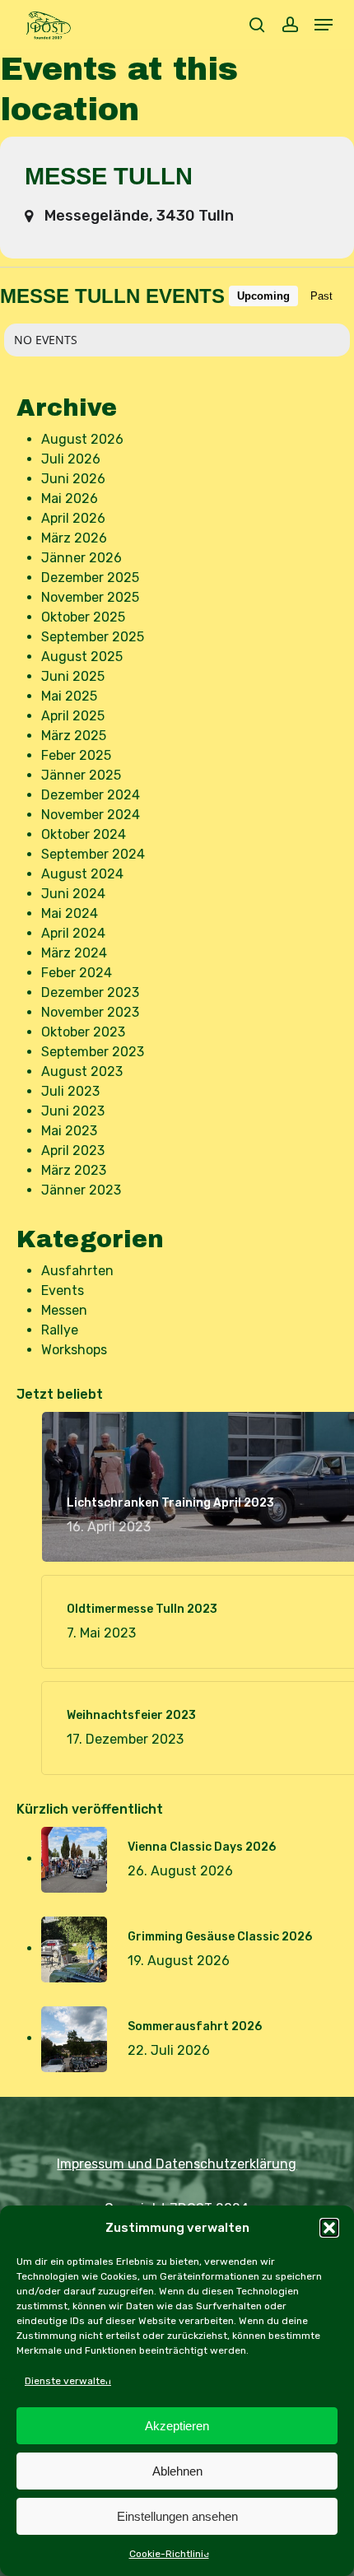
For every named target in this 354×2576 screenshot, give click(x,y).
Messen (64, 1310)
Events (63, 1290)
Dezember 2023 (90, 992)
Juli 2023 (70, 1091)
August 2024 (82, 874)
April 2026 (73, 518)
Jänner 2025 (81, 775)
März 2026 (74, 538)
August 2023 (82, 1071)
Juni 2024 (73, 894)
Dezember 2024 (91, 795)
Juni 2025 (73, 676)
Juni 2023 (73, 1111)
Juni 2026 (73, 479)
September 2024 (93, 854)
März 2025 (74, 736)
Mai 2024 (70, 913)
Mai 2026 (70, 498)
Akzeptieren (177, 2426)
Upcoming (263, 296)
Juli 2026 (71, 459)
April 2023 (73, 1151)
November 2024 (91, 815)
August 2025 (82, 657)
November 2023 (90, 1012)
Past (321, 296)
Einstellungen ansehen (177, 2516)
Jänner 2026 (82, 558)
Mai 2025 (69, 696)
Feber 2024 (77, 973)
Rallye (60, 1330)
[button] (329, 2228)
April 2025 (73, 716)
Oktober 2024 (84, 834)
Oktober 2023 (83, 1032)
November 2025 (90, 597)
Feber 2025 (76, 755)
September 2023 (93, 1052)
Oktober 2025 (83, 617)
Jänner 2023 (81, 1190)
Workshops (74, 1350)
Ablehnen (177, 2471)
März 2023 (74, 1170)
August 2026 (82, 439)
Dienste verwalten (68, 2381)
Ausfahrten (77, 1271)
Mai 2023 (69, 1131)
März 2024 (74, 953)
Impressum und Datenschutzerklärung (177, 2164)
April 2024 (73, 933)
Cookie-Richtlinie (169, 2554)
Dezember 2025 (90, 578)
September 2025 (93, 637)
